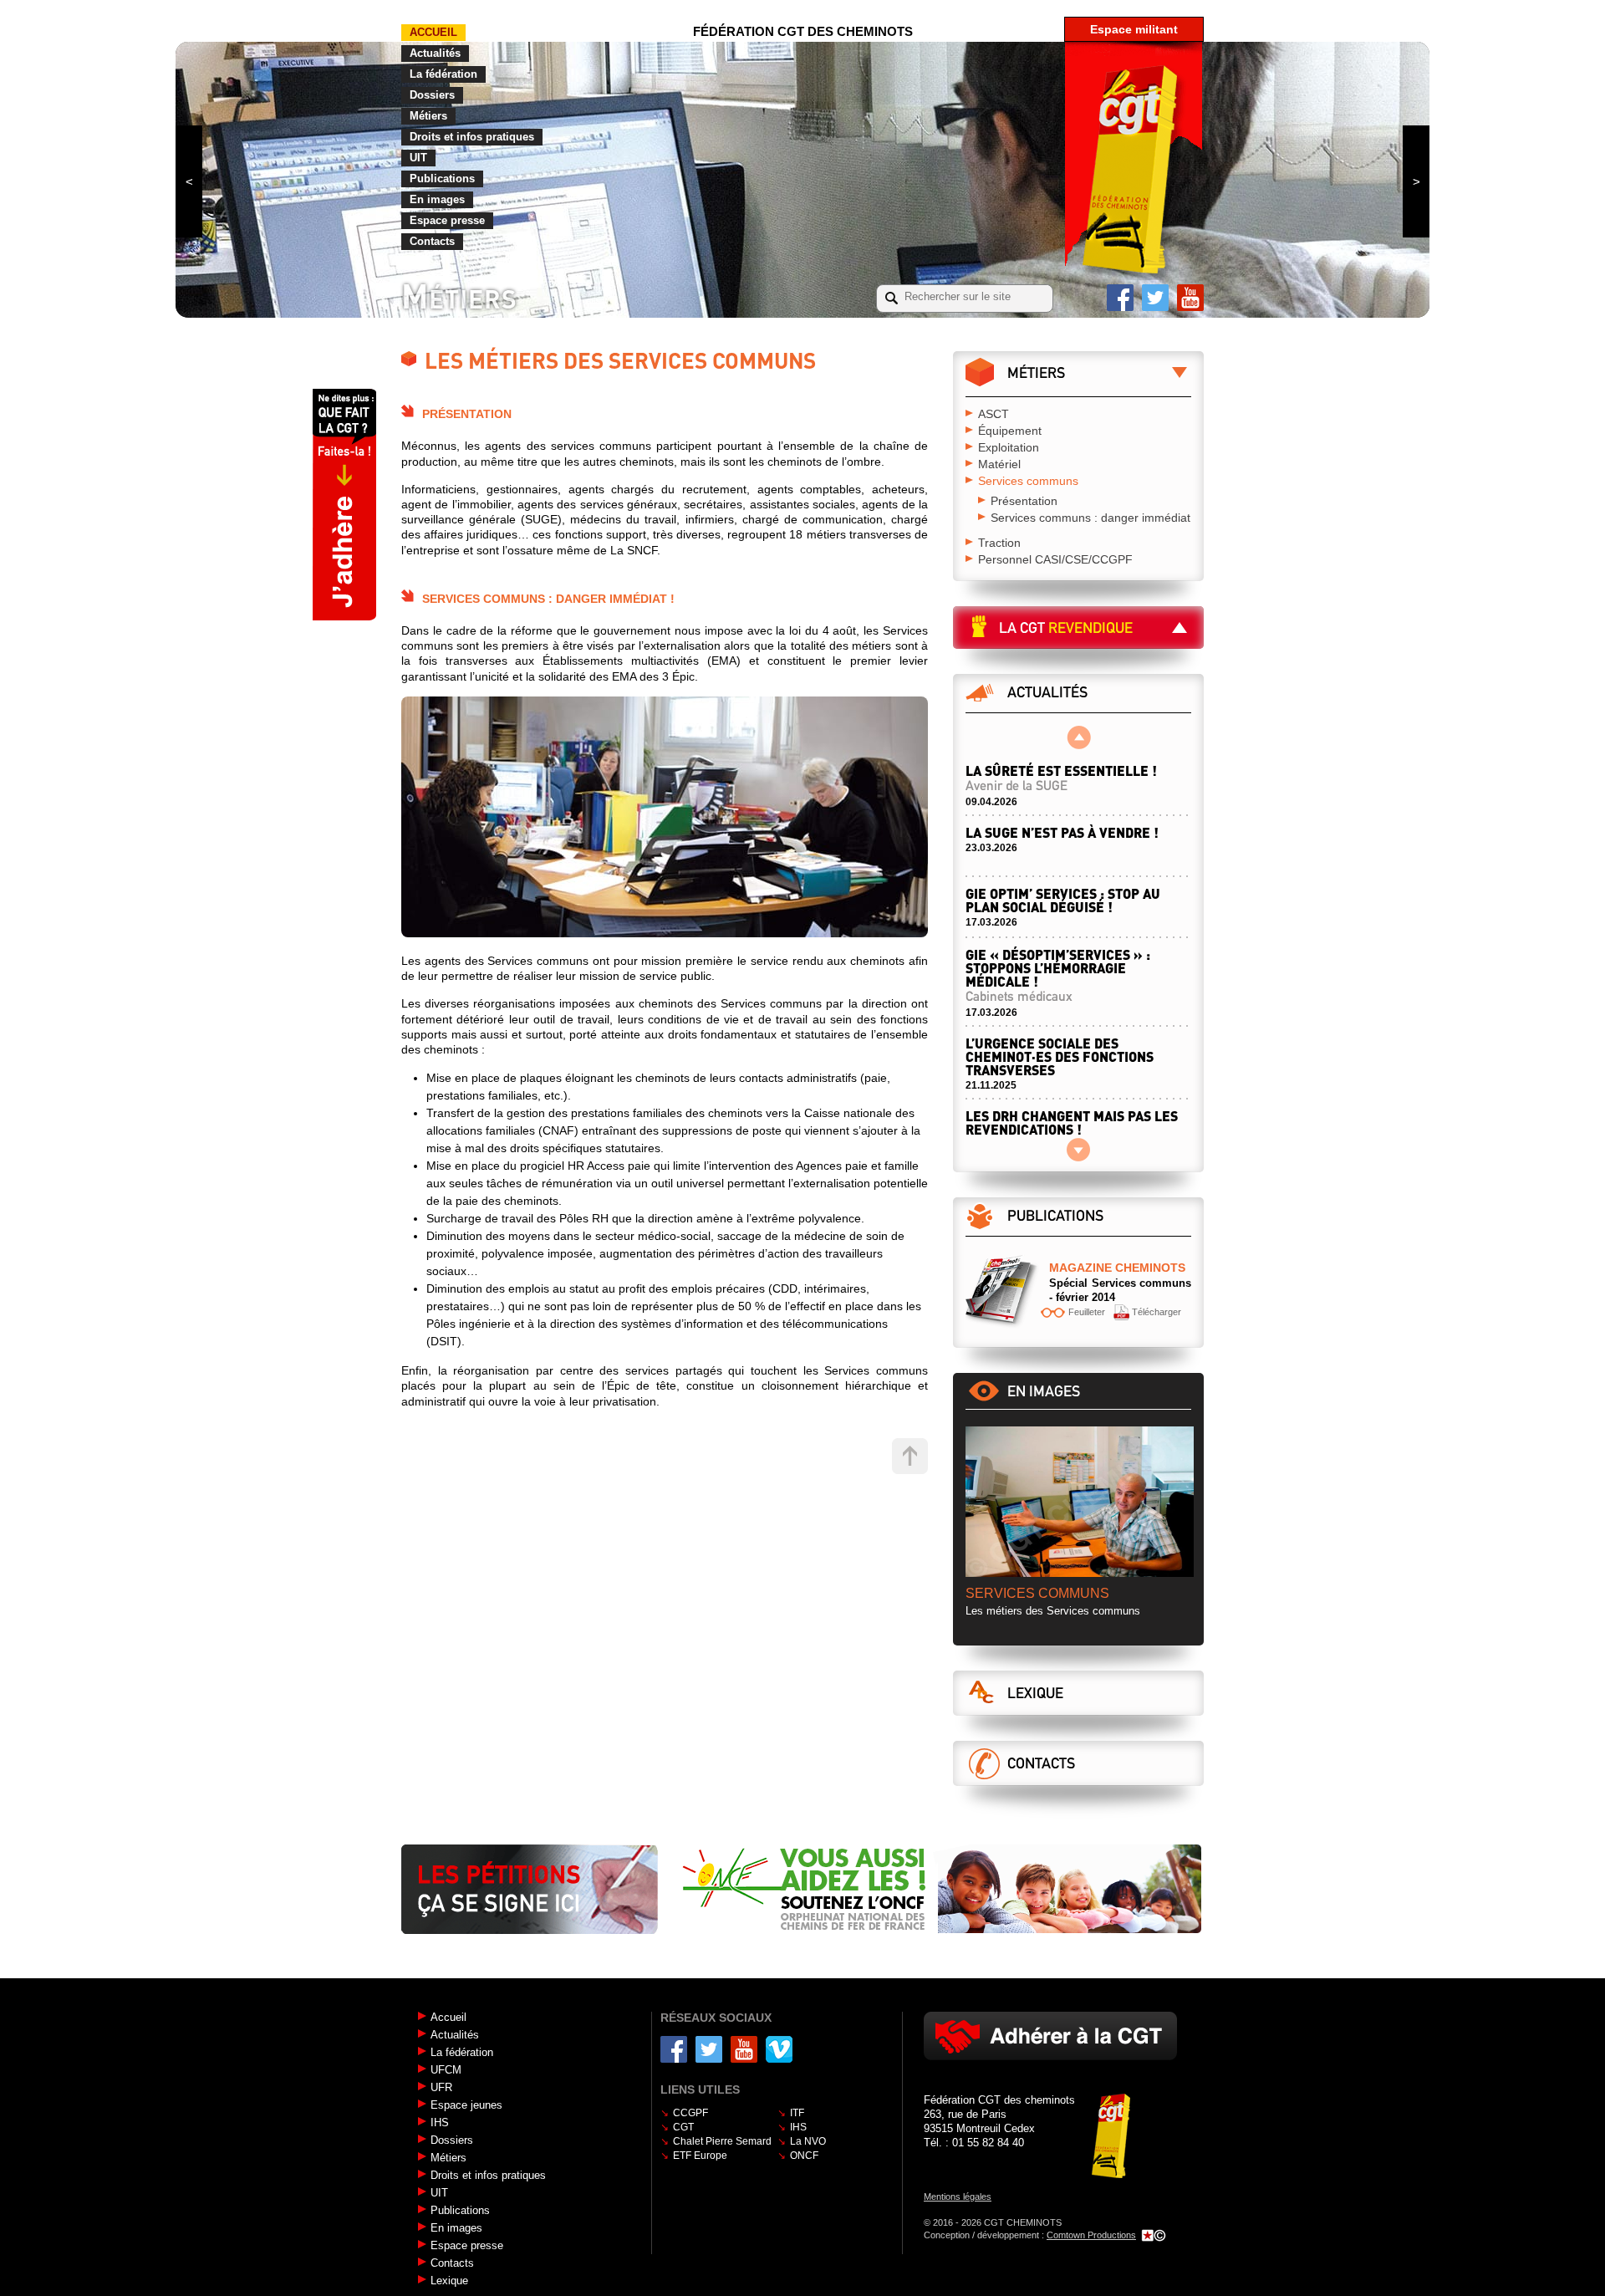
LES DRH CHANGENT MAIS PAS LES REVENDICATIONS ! (1072, 1130)
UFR (441, 2087)
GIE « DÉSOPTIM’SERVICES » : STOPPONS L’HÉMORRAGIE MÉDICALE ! (1058, 975)
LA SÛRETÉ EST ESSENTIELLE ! (1061, 778)
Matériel (999, 464)
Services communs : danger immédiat (1090, 518)
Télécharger (1157, 1312)
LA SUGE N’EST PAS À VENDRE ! (1062, 832)
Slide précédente (189, 181)
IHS (440, 2123)
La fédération (443, 74)
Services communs (1028, 481)
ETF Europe (700, 2156)
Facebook (1120, 298)
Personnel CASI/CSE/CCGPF (1055, 559)
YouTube (1190, 298)
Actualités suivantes (1079, 1150)
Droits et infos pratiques (472, 137)
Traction (999, 543)
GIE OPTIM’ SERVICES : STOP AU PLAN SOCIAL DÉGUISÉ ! (1063, 900)
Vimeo (779, 2049)
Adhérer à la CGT (1050, 2036)
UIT (418, 158)
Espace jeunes (466, 2105)
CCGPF (690, 2113)
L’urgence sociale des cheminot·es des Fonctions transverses (1060, 1056)
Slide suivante (1416, 181)
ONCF (804, 2156)
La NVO (808, 2141)
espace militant (1134, 29)
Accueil (433, 32)
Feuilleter (1087, 1312)
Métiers (428, 116)
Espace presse (447, 220)
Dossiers (432, 95)
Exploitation (1009, 447)
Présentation (1024, 501)
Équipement (1010, 431)
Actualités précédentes (1079, 737)
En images (437, 199)
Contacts (432, 241)
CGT (683, 2127)
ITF (797, 2113)
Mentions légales (958, 2197)
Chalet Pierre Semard (722, 2141)
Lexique (1035, 1693)
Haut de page (910, 1456)
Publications (442, 179)
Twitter (1155, 298)
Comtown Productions (1091, 2235)
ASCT (994, 414)
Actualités (435, 53)
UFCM (446, 2070)
